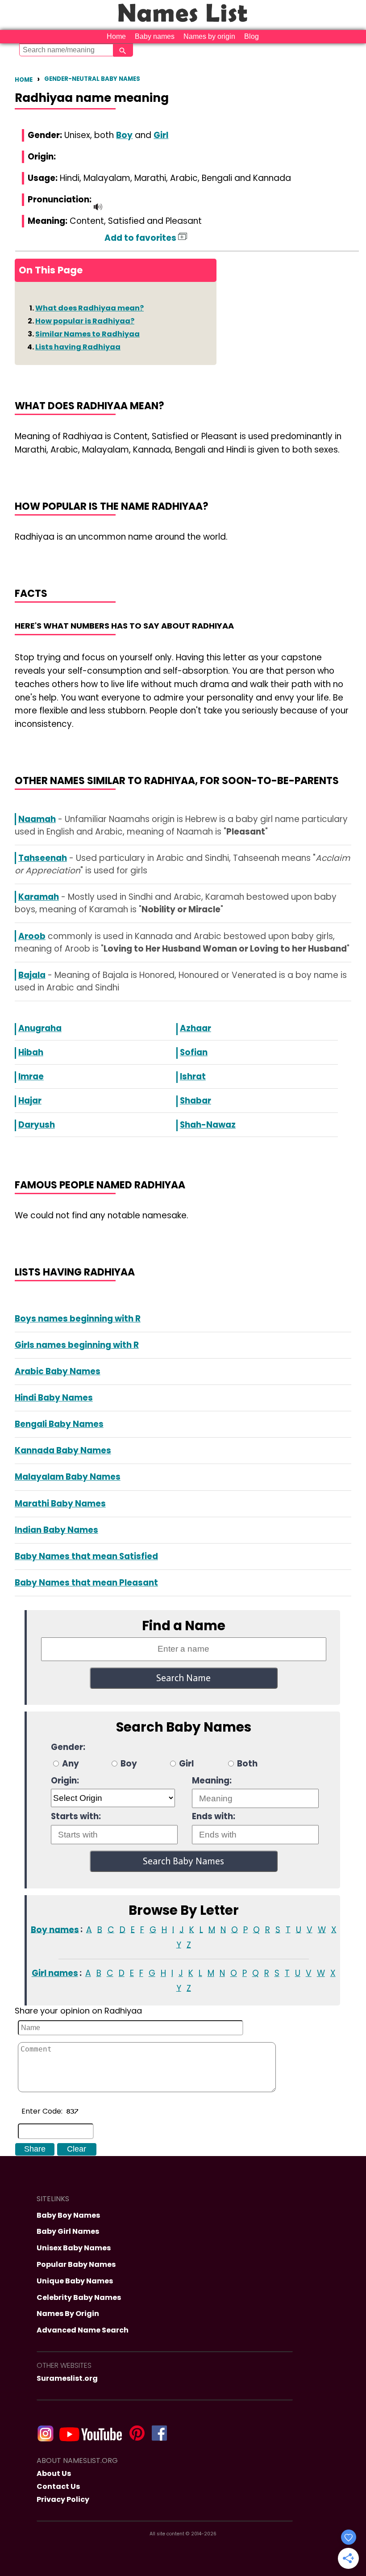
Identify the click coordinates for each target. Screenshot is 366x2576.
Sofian (194, 1052)
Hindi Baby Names (54, 1398)
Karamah (39, 897)
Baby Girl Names (68, 2231)
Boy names (55, 1929)
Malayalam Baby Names (68, 1477)
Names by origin (209, 36)
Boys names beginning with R (78, 1319)
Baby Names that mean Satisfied (86, 1556)
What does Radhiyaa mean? (89, 308)
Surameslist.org (67, 2378)
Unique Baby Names (75, 2281)
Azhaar (195, 1028)
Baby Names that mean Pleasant (86, 1583)
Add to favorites (141, 238)
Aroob (32, 936)
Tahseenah (43, 858)
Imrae (31, 1076)
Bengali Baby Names (59, 1424)
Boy (124, 135)
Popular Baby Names (76, 2264)
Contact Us (58, 2486)
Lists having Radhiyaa (78, 347)
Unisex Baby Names (74, 2248)
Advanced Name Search (83, 2330)
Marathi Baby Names (60, 1504)
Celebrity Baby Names (79, 2297)
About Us (54, 2473)
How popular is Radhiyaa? (85, 321)
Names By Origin (68, 2314)
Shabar (195, 1101)
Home (116, 36)
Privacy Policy (63, 2499)
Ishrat (193, 1076)
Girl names (55, 1973)
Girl (161, 135)
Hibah (31, 1052)
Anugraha (40, 1028)
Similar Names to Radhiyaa (87, 334)
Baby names (155, 36)
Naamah (37, 819)
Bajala (32, 975)
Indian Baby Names (56, 1530)
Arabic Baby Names (58, 1371)
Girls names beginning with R (77, 1345)
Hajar (30, 1101)
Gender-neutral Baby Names (92, 79)
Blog (252, 36)
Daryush (37, 1125)
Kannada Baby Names (63, 1450)
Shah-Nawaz (208, 1125)
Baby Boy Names (68, 2215)
